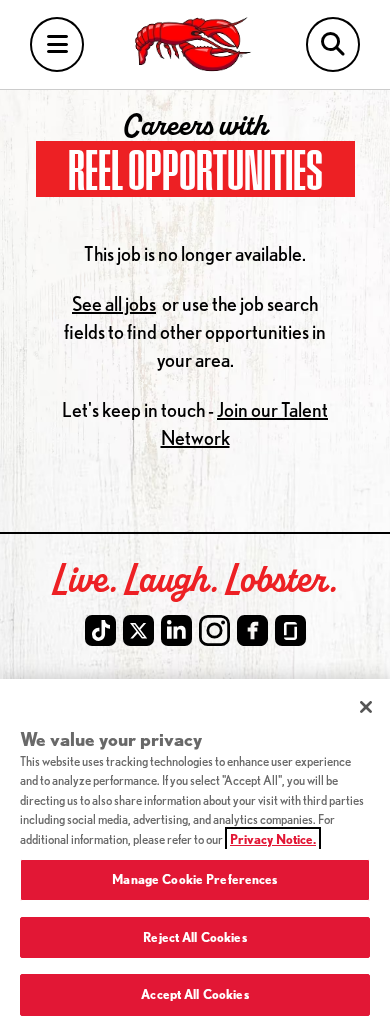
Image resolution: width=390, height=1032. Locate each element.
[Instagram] (214, 630)
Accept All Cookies (194, 994)
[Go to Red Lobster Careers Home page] (195, 44)
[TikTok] (100, 630)
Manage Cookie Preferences (194, 879)
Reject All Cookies (194, 937)
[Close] (366, 707)
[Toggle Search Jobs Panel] (333, 44)
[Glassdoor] (290, 630)
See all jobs (114, 303)
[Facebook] (252, 630)
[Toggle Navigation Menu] (57, 44)
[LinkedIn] (176, 630)
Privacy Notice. (273, 839)
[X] (138, 630)
